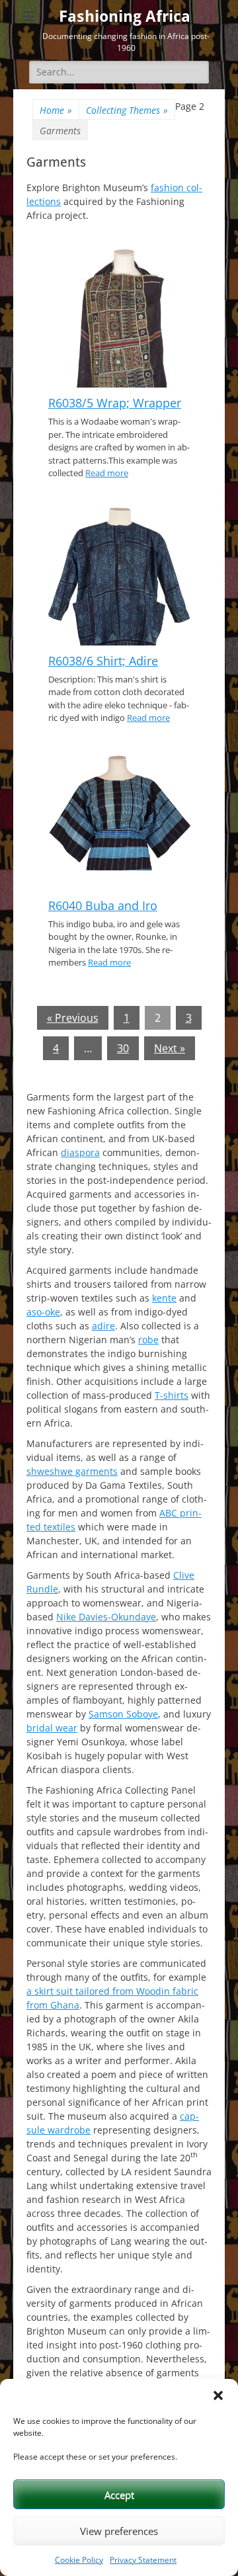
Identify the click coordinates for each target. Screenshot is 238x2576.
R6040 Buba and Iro (103, 905)
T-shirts (172, 1395)
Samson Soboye (123, 1714)
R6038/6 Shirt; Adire (103, 661)
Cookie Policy (79, 2560)
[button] (218, 2395)
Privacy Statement (143, 2560)
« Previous (73, 1018)
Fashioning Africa (125, 17)
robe (148, 1340)
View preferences (119, 2531)
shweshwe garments (72, 1471)
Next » (170, 1048)
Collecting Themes (127, 110)
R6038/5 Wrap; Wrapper (115, 403)
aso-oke (43, 1312)
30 (123, 1048)
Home (56, 110)
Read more (107, 473)
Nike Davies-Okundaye (106, 1617)
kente (164, 1298)
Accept (119, 2495)
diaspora (80, 1152)
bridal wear (52, 1728)
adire (103, 1326)
